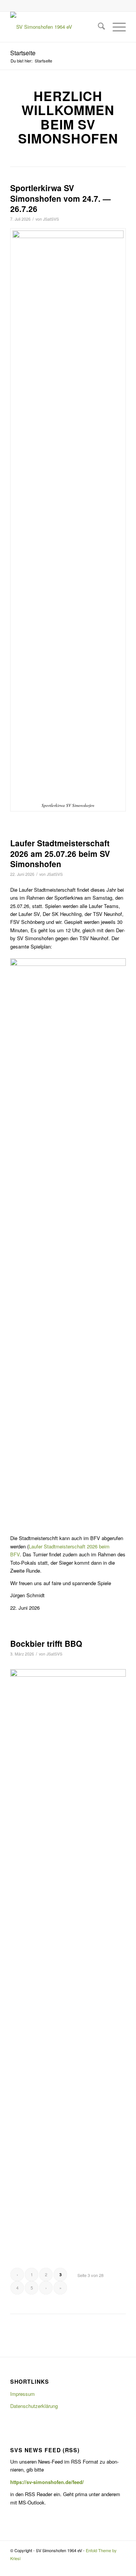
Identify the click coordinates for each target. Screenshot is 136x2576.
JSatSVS (51, 219)
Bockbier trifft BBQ (46, 1643)
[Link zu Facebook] (120, 2567)
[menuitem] (98, 27)
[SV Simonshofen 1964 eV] (56, 27)
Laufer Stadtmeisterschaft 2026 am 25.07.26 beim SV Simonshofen (60, 853)
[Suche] (98, 27)
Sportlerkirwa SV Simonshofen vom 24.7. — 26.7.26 (60, 198)
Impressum (22, 2394)
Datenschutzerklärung (34, 2406)
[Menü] (115, 27)
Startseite (23, 53)
